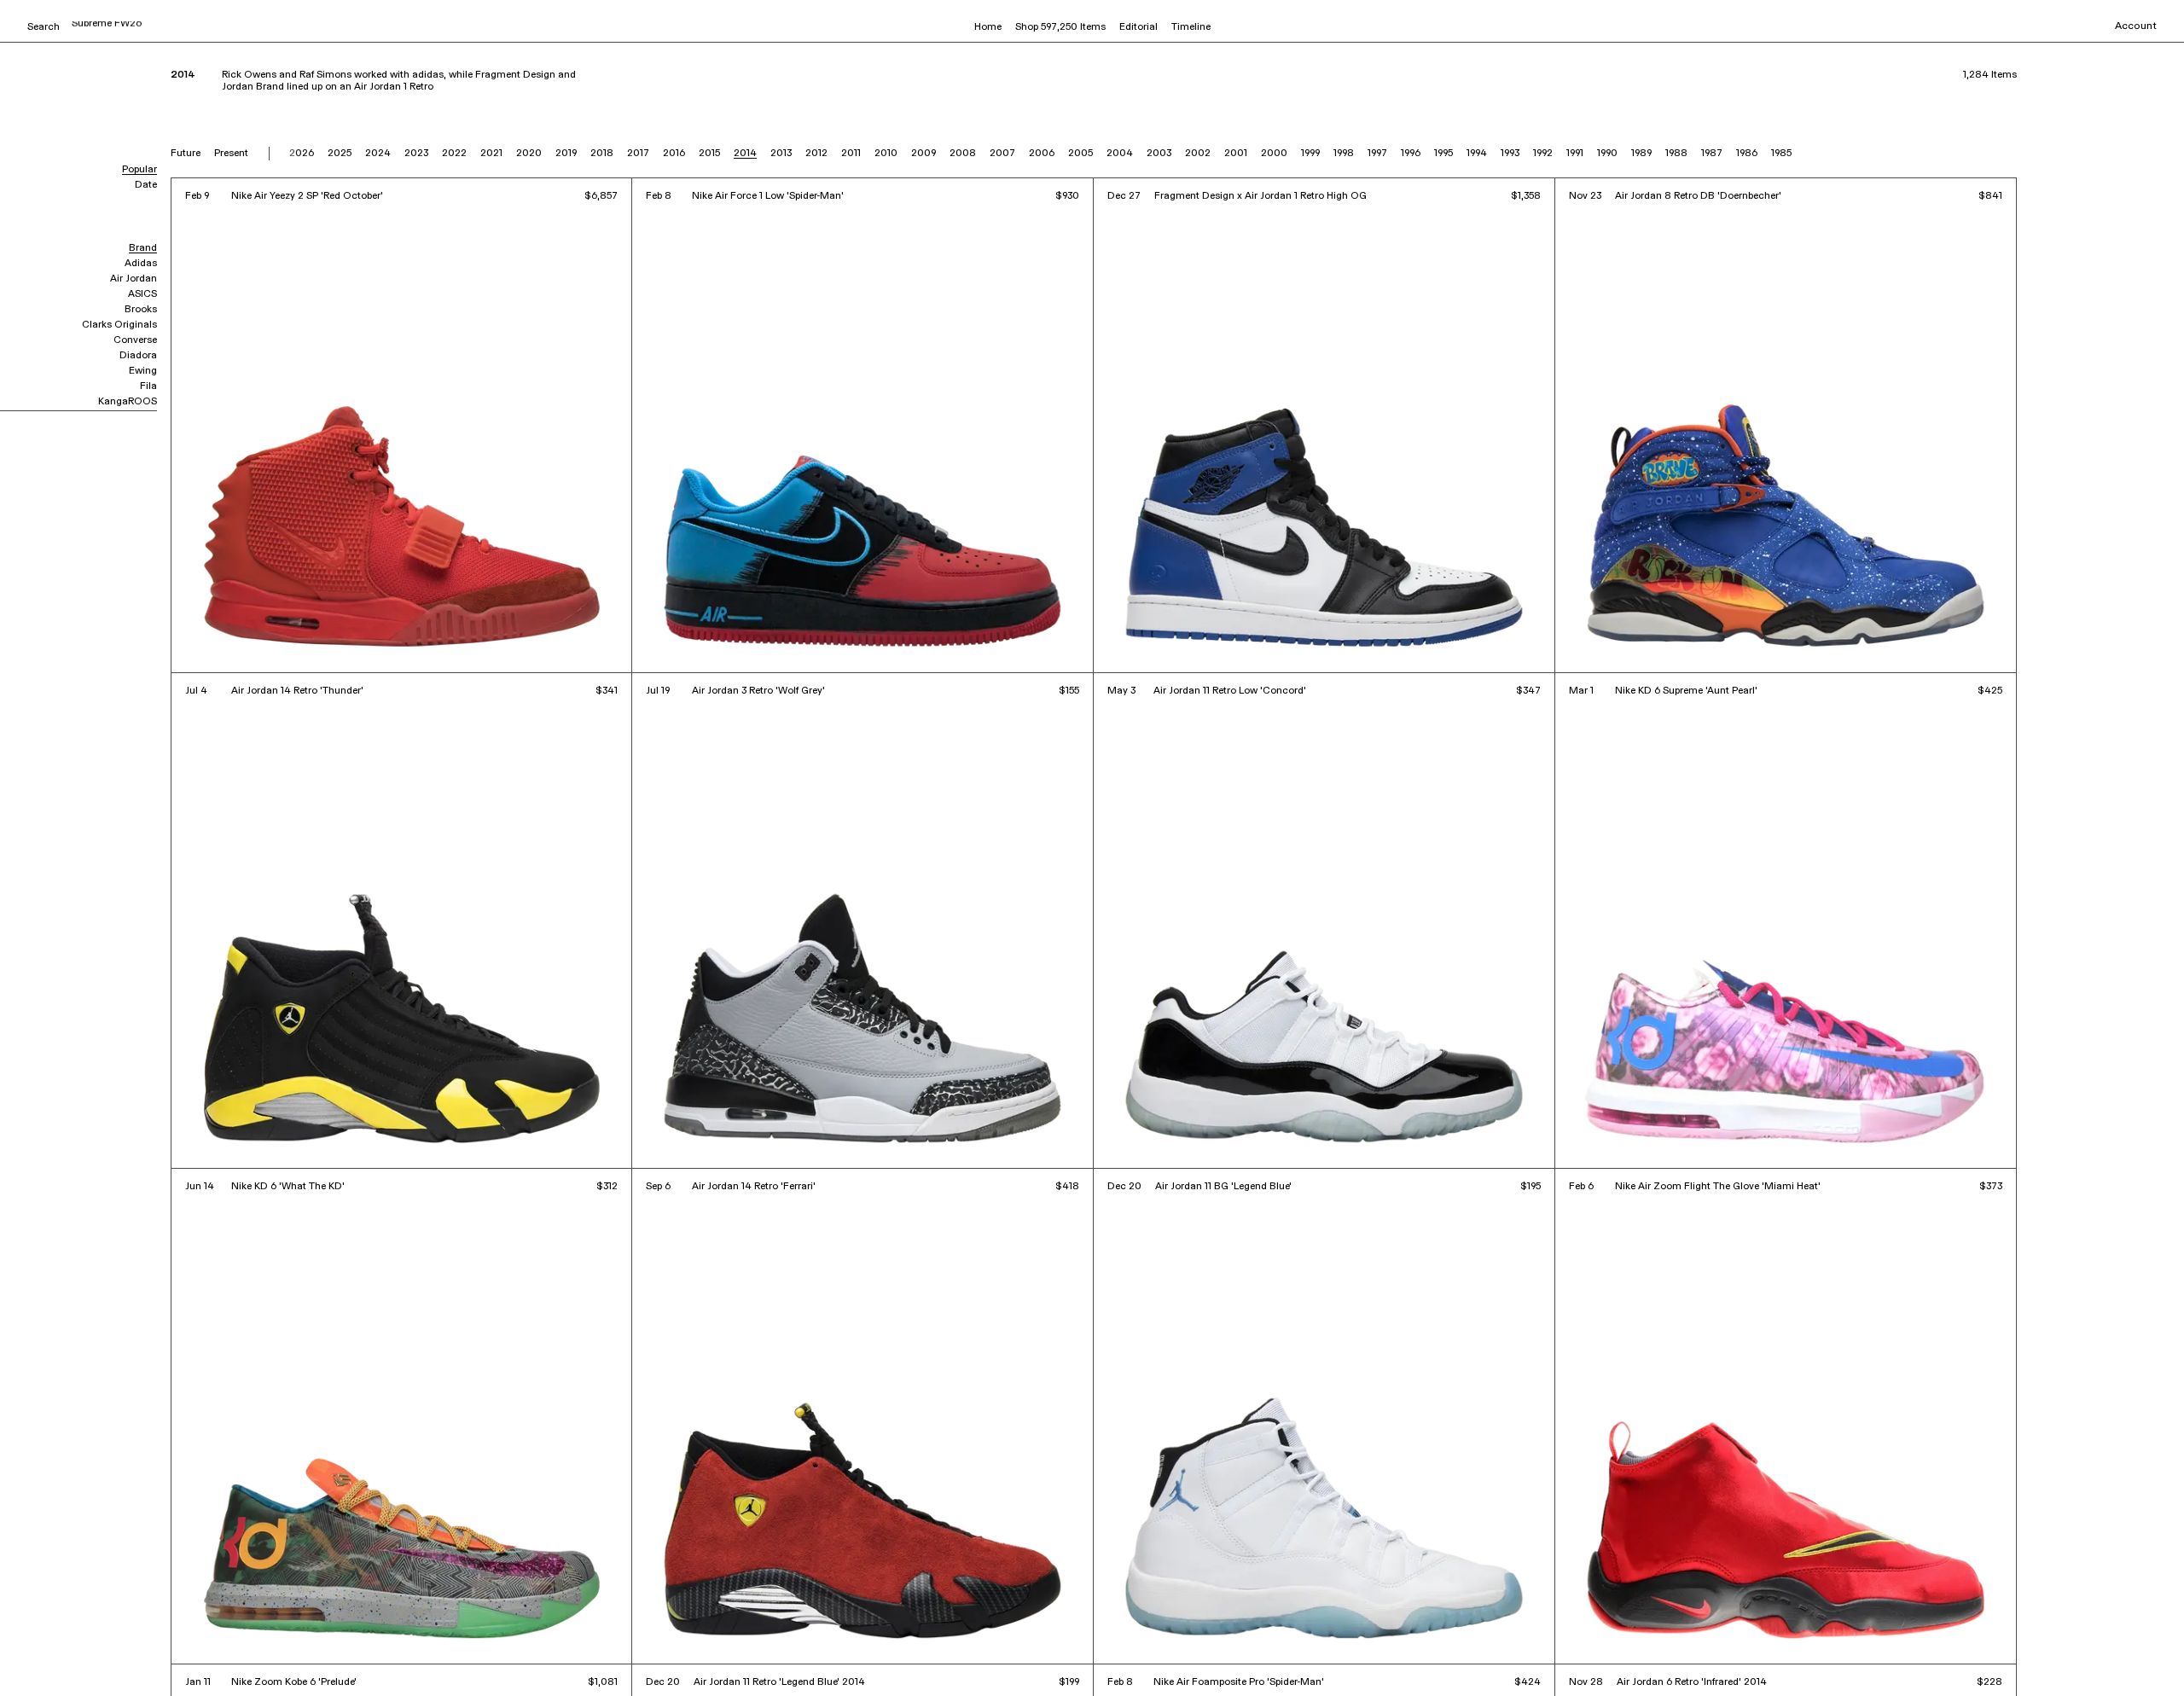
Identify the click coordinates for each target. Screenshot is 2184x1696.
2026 (302, 154)
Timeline (1191, 27)
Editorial (1138, 27)
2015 (709, 154)
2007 (1002, 154)
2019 (566, 154)
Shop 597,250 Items (1060, 27)
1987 (1712, 154)
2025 (340, 154)
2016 (674, 154)
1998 (1344, 154)
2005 (1080, 154)
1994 (1477, 154)
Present (231, 154)
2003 (1159, 154)
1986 (1747, 154)
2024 (378, 154)
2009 (924, 154)
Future (186, 154)
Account (2136, 26)
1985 (1781, 154)
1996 (1411, 154)
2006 (1042, 154)
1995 (1443, 154)
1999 (1310, 154)
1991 (1575, 154)
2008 (963, 154)
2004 (1120, 154)
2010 (886, 154)
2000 (1274, 154)
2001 (1236, 154)
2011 (851, 154)
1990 (1607, 154)
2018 (602, 154)
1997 (1377, 154)
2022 (454, 154)
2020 (529, 154)
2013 (781, 154)
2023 (416, 154)
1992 (1543, 154)
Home (988, 27)
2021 (491, 154)
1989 (1641, 154)
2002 (1198, 154)
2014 (745, 154)
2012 (816, 154)
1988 (1676, 154)
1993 (1510, 154)
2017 (638, 154)
